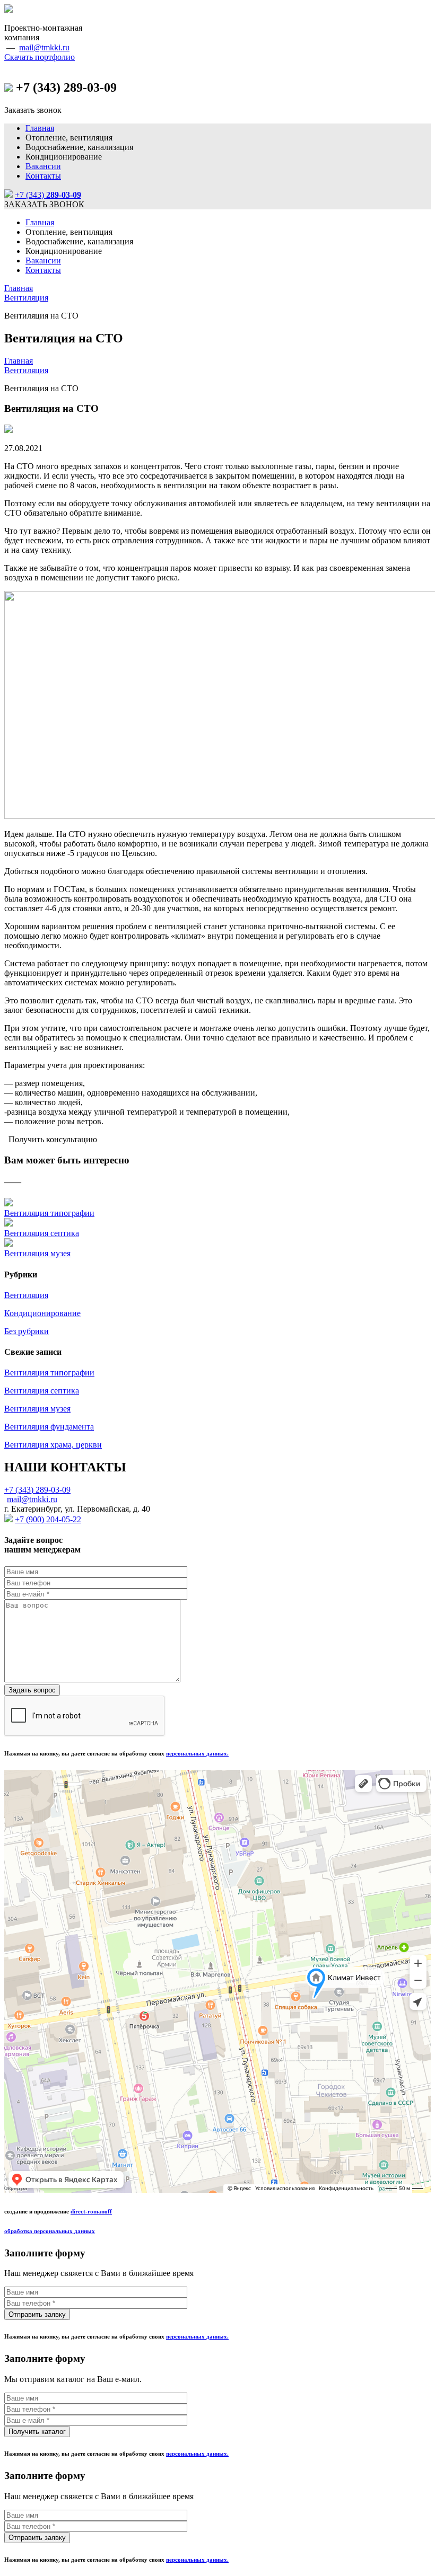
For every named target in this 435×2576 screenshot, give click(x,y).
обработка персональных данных (50, 2231)
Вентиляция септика (42, 1233)
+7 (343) (48, 195)
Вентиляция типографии (49, 1213)
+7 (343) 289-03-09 (37, 1490)
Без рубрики (27, 1331)
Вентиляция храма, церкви (53, 1445)
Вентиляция (26, 298)
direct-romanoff (91, 2211)
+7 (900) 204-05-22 (48, 1519)
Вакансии (43, 166)
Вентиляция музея (37, 1253)
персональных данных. (197, 1753)
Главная (40, 128)
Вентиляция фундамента (49, 1427)
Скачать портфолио (40, 57)
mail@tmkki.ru (44, 47)
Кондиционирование (42, 1313)
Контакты (43, 176)
